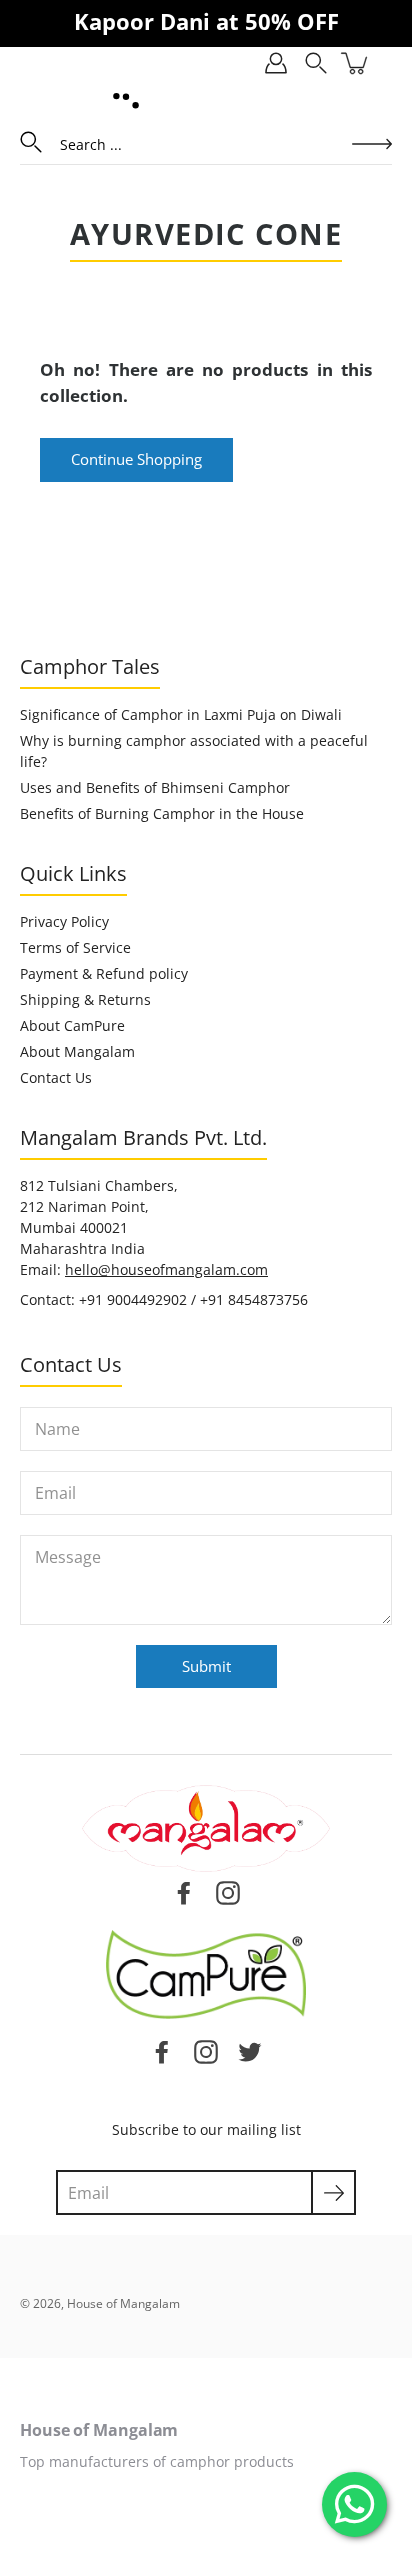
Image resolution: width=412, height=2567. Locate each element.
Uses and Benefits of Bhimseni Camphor (155, 787)
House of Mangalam (123, 2303)
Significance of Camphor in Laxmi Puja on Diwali (181, 714)
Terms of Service (75, 947)
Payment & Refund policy (104, 973)
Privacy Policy (64, 921)
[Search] (316, 63)
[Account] (276, 63)
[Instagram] (206, 2051)
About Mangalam (77, 1051)
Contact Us (56, 1077)
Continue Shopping (136, 459)
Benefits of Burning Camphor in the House (162, 813)
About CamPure (72, 1025)
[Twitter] (250, 2051)
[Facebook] (162, 2051)
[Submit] (333, 2192)
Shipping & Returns (85, 999)
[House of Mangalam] (126, 100)
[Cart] (356, 63)
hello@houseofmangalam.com (166, 1269)
